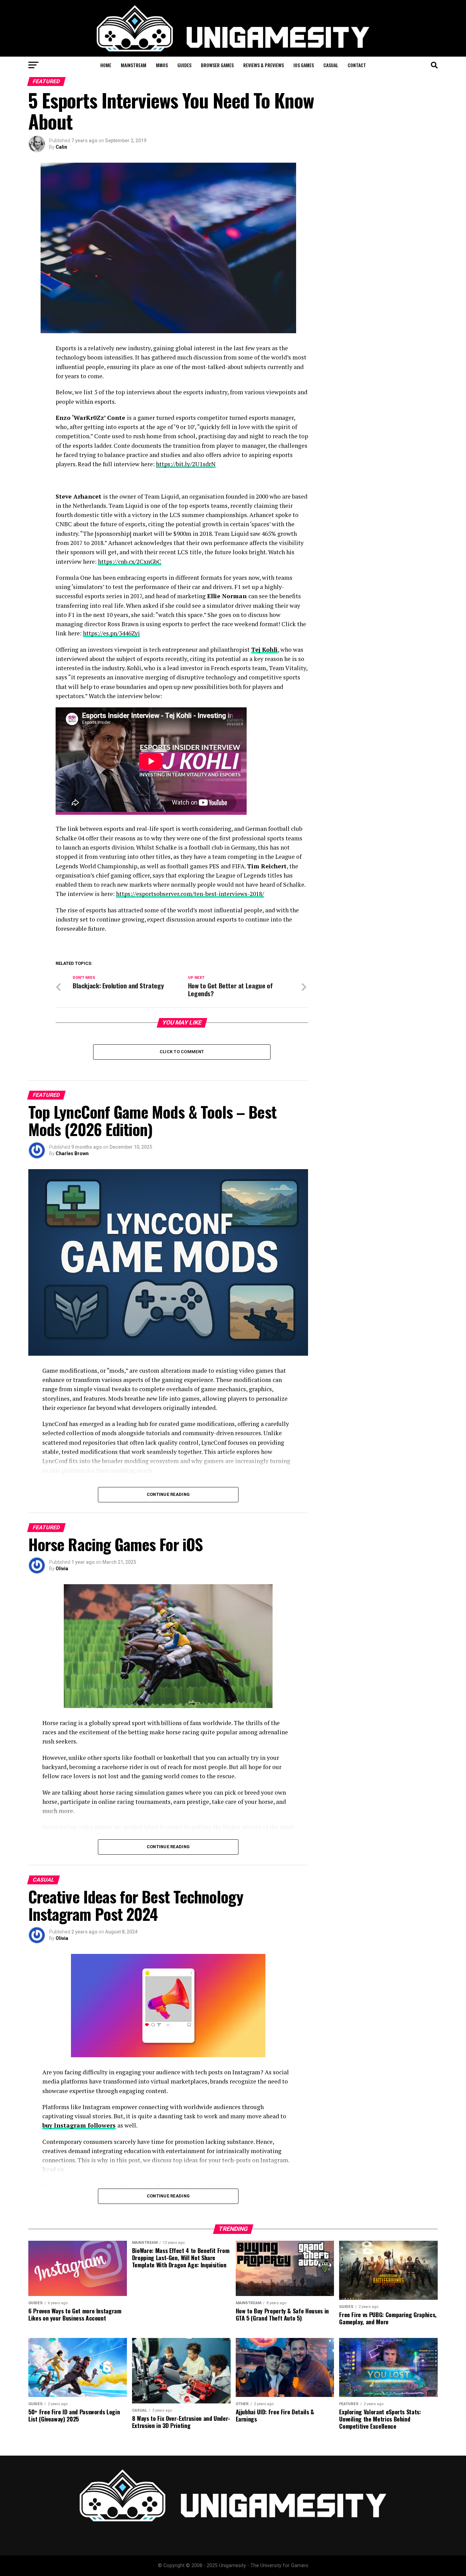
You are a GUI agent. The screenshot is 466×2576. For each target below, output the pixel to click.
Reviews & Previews (264, 65)
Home (106, 65)
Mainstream (134, 65)
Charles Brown (72, 1153)
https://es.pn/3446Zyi (111, 633)
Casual (331, 65)
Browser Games (217, 65)
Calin (61, 147)
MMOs (162, 65)
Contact (357, 65)
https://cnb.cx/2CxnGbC (130, 562)
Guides (184, 65)
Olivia (62, 1569)
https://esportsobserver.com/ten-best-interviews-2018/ (190, 894)
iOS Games (304, 65)
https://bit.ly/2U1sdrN (186, 464)
